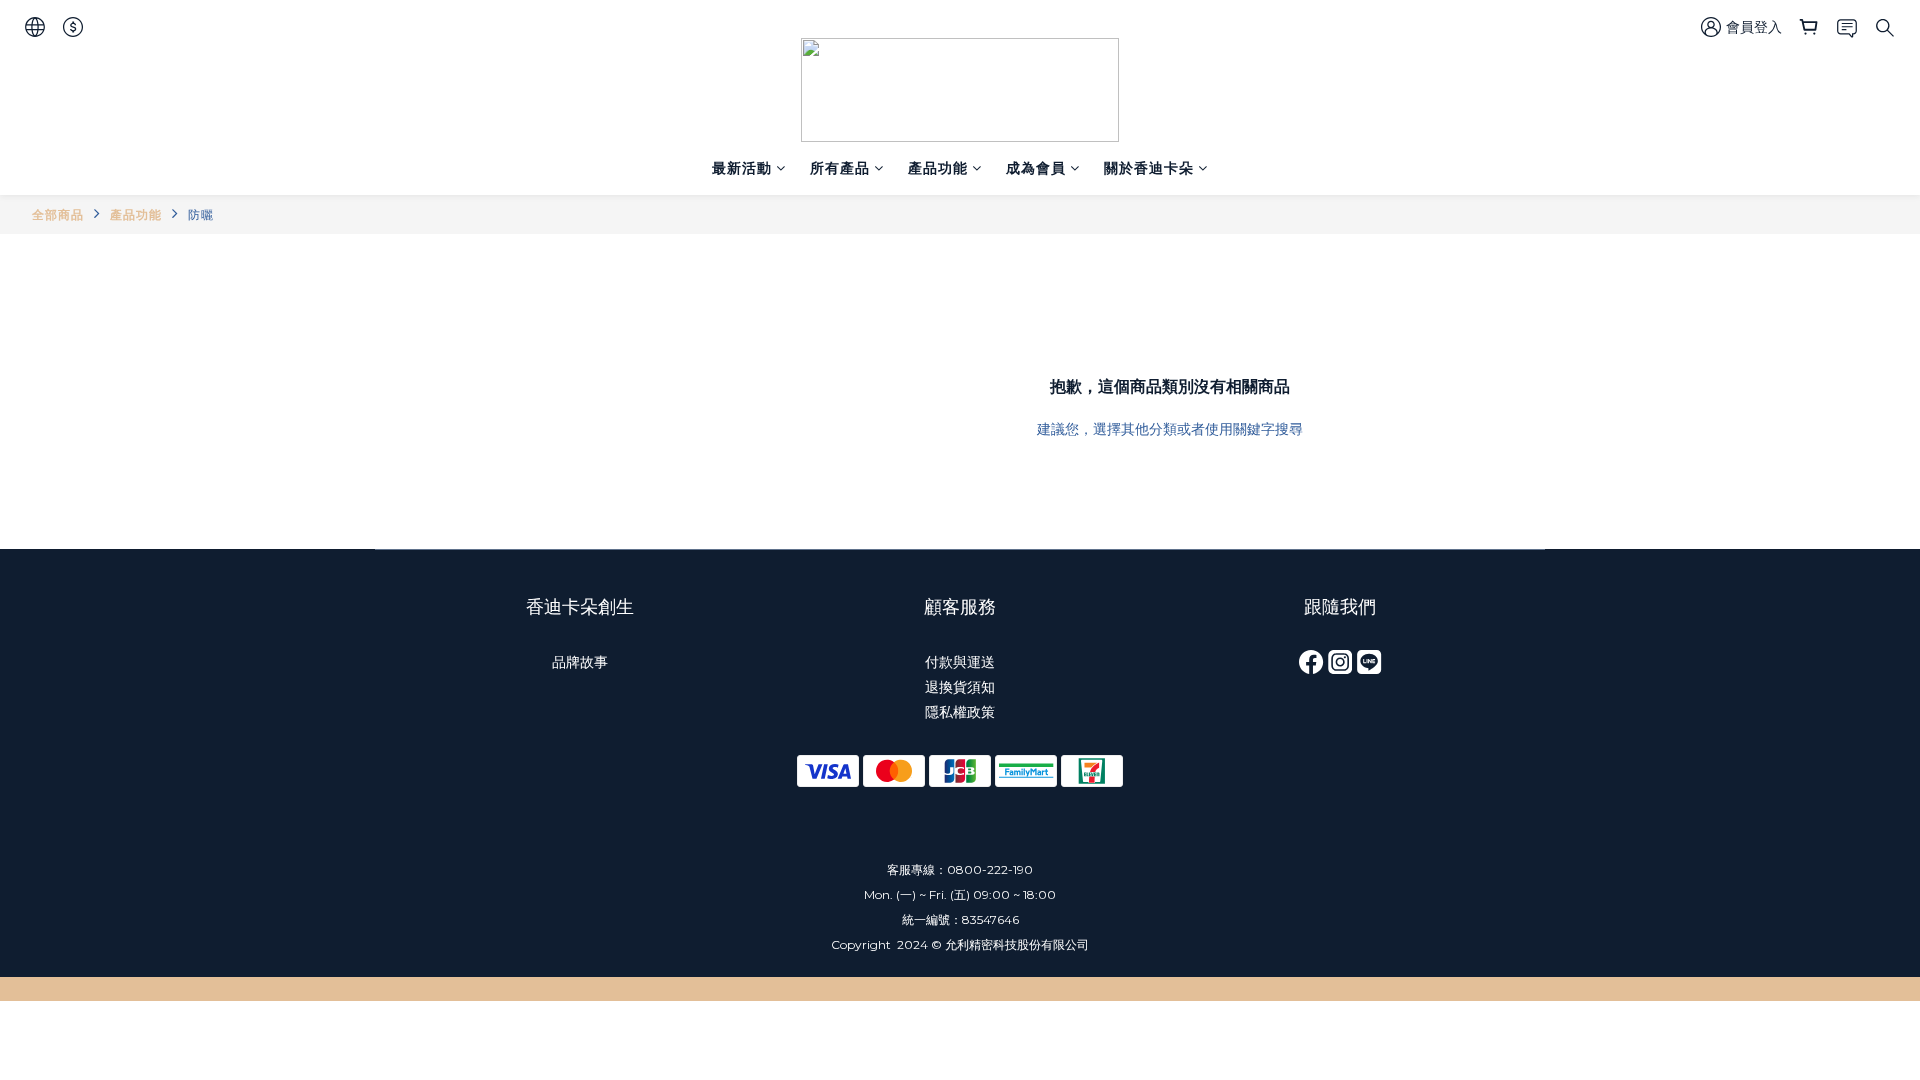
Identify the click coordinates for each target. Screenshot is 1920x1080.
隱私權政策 (960, 712)
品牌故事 (580, 662)
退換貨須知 (960, 687)
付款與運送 (960, 662)
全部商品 (58, 214)
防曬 (201, 214)
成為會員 (1036, 168)
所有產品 (840, 168)
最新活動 (742, 168)
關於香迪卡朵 (1149, 168)
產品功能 (938, 168)
